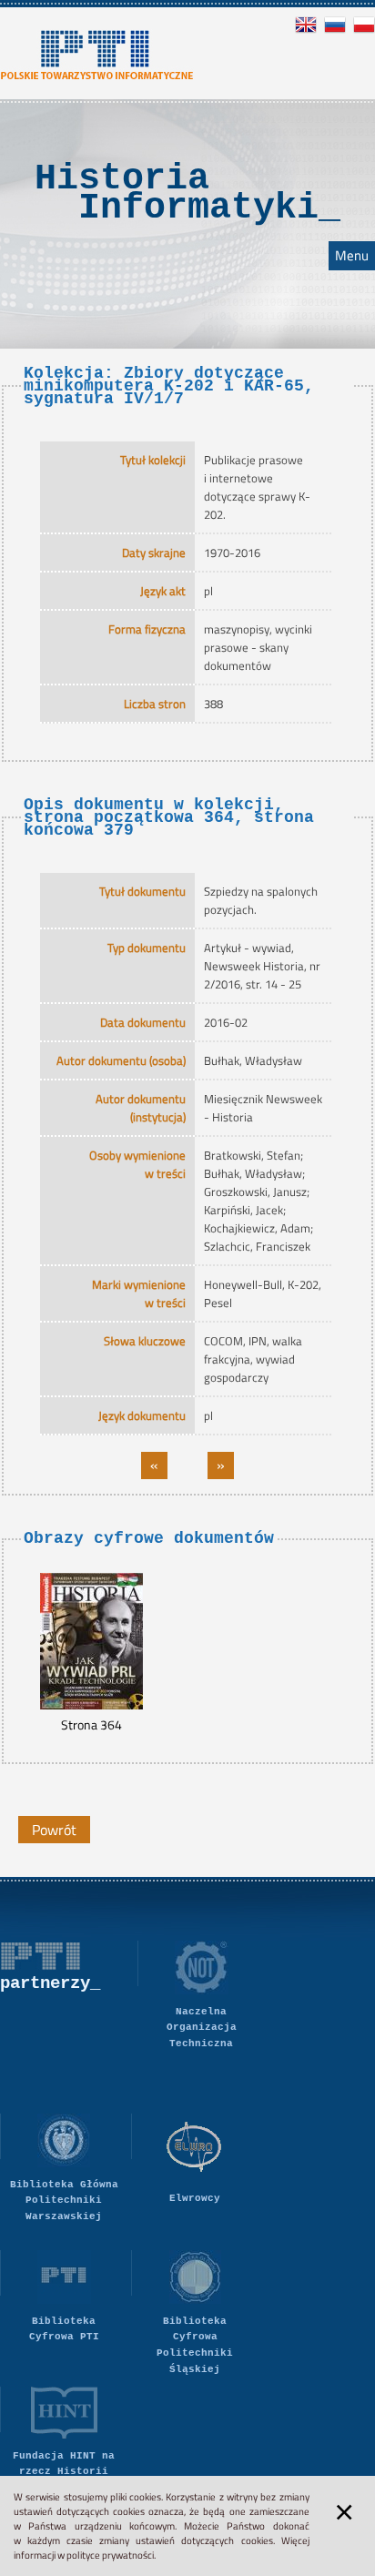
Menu (352, 256)
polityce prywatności (110, 2555)
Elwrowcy (195, 2198)
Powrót (54, 1830)
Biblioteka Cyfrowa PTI (64, 2329)
